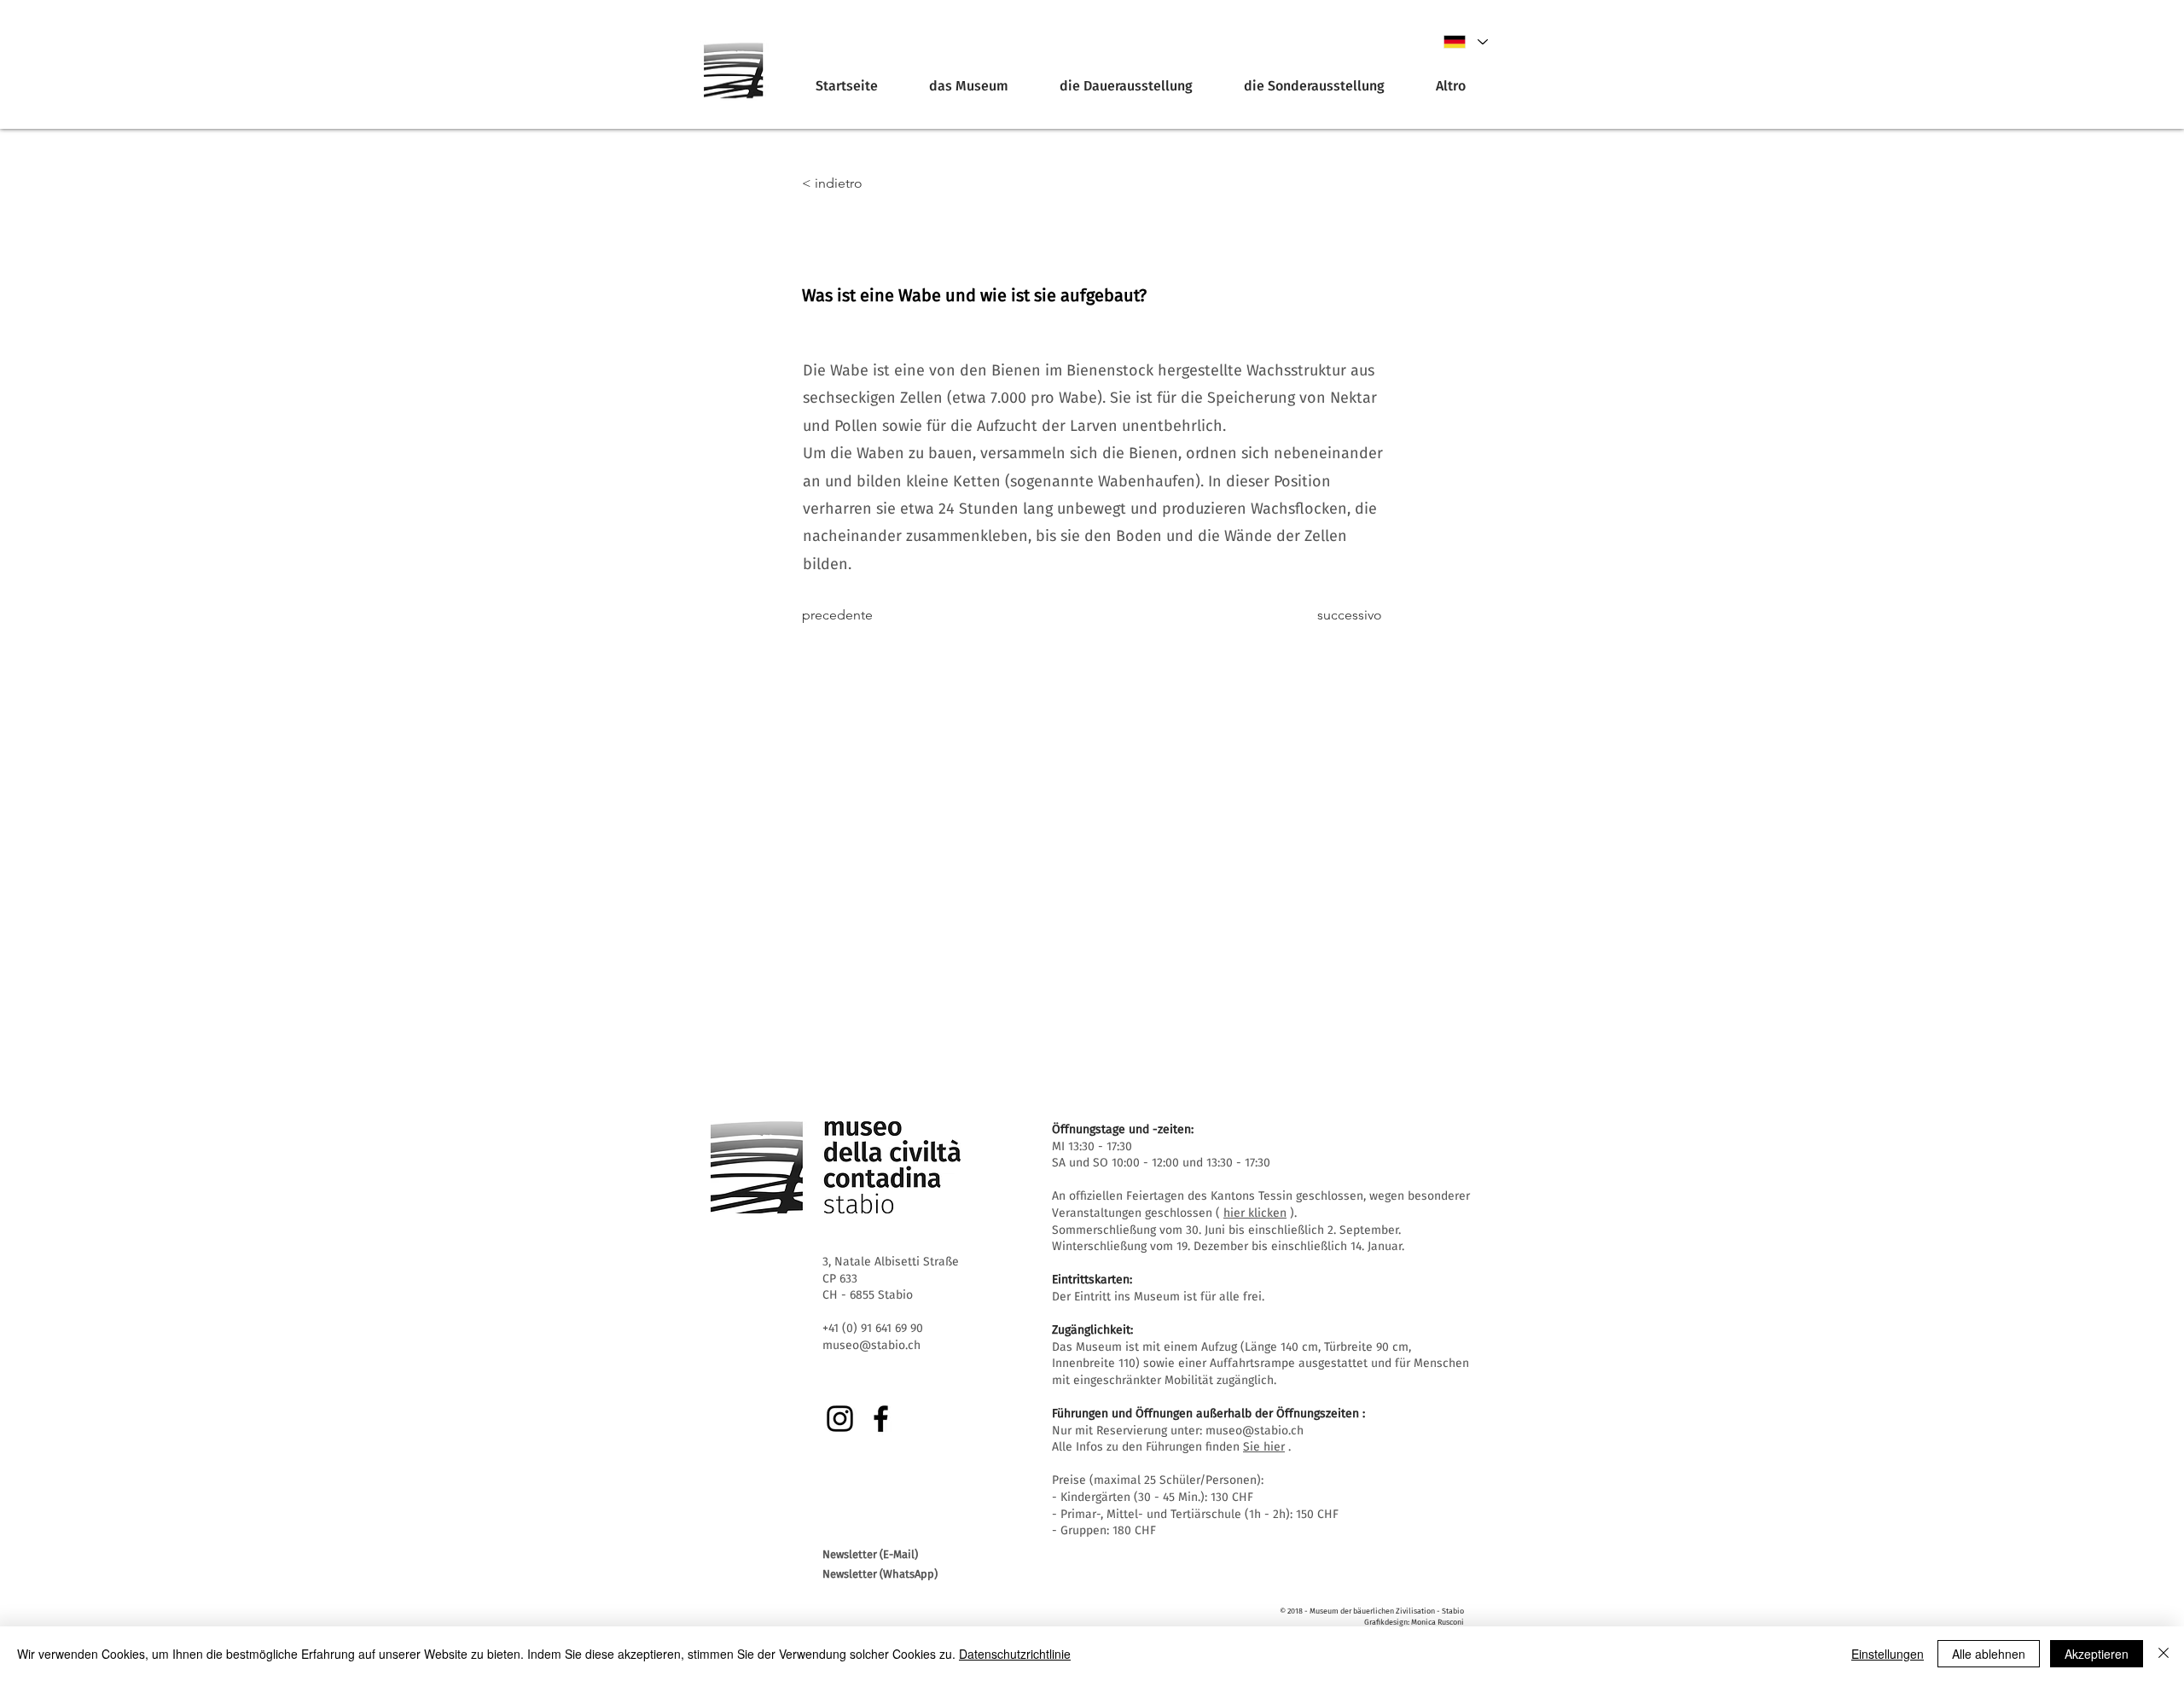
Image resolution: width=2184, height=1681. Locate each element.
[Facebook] (881, 1419)
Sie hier (1264, 1447)
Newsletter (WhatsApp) (880, 1574)
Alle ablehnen (1989, 1654)
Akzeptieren (2097, 1654)
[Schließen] (2164, 1654)
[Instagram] (840, 1419)
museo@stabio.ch (1255, 1431)
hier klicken (1255, 1213)
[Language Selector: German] (1465, 42)
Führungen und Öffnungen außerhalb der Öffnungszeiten (1205, 1413)
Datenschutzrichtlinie (1015, 1654)
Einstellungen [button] (1888, 1654)
